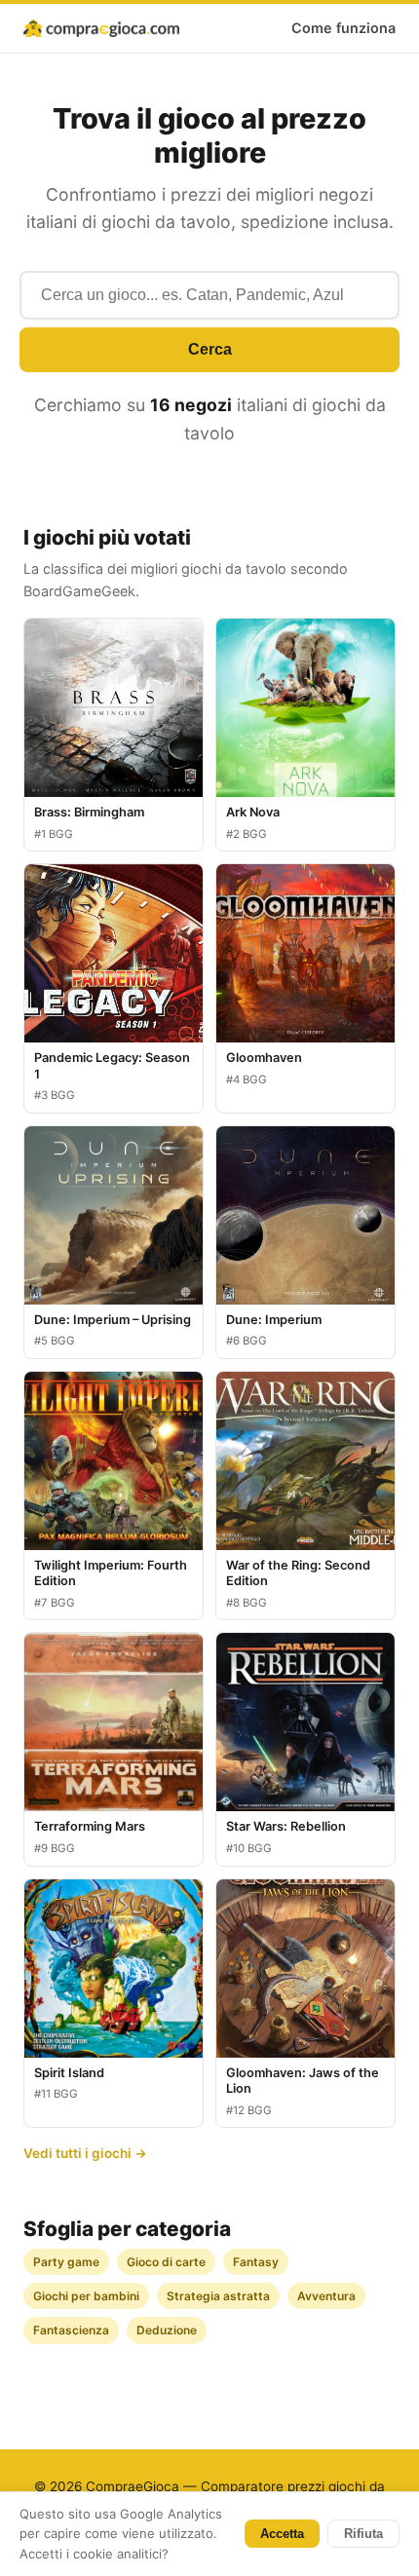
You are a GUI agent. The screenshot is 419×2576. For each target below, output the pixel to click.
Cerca (210, 349)
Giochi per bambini (86, 2296)
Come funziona (343, 28)
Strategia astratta (218, 2296)
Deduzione (167, 2330)
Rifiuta (363, 2534)
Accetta (282, 2534)
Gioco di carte (166, 2262)
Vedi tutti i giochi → (85, 2153)
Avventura (326, 2296)
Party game (66, 2262)
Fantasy (256, 2262)
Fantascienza (71, 2330)
